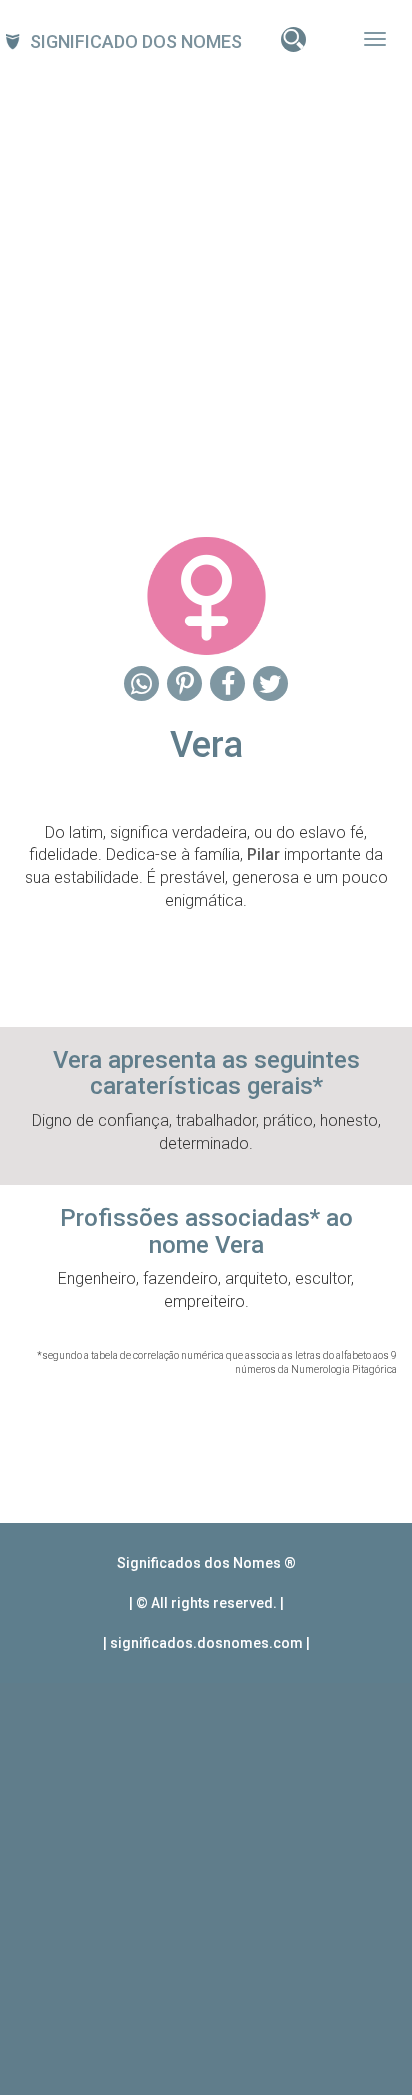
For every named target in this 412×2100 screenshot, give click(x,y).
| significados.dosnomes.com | (206, 1643)
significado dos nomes (136, 41)
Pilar (263, 854)
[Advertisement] (206, 287)
